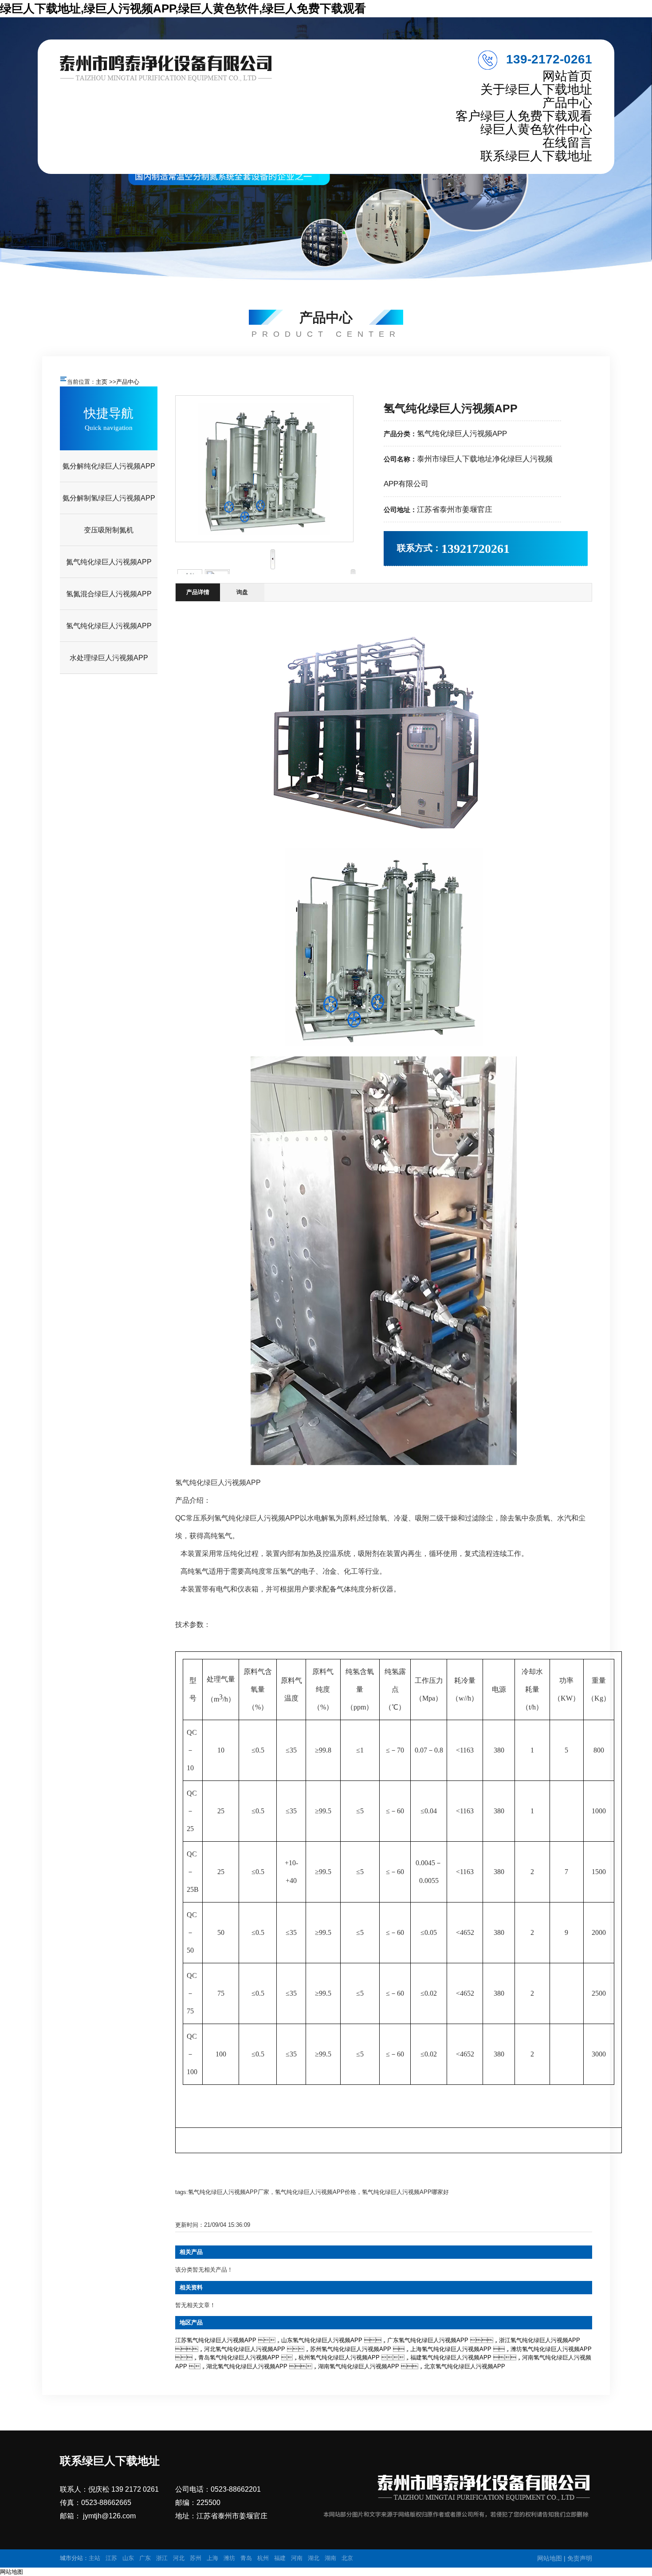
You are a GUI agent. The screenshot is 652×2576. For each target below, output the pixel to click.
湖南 (330, 2558)
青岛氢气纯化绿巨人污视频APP (239, 2357)
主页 (102, 382)
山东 (128, 2558)
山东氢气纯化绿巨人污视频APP (322, 2340)
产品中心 (128, 382)
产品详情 (198, 592)
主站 (94, 2558)
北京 (347, 2558)
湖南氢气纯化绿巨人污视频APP (359, 2366)
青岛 (246, 2558)
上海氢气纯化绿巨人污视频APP (451, 2349)
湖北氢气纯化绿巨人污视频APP (247, 2366)
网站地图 (550, 2558)
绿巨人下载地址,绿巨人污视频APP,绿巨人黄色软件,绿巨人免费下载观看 (183, 8)
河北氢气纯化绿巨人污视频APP (245, 2349)
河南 (297, 2558)
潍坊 (229, 2558)
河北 (179, 2558)
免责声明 (580, 2558)
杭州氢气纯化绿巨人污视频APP (339, 2357)
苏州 (196, 2558)
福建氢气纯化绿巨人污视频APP (451, 2357)
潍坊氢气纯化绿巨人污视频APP (551, 2349)
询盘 (242, 592)
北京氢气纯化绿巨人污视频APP (465, 2366)
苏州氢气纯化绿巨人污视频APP (351, 2349)
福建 (280, 2558)
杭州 (263, 2558)
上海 (212, 2558)
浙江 (162, 2558)
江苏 (111, 2558)
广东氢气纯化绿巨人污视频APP (428, 2340)
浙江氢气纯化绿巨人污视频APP (540, 2340)
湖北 (314, 2558)
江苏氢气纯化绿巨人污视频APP (216, 2340)
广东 (145, 2558)
